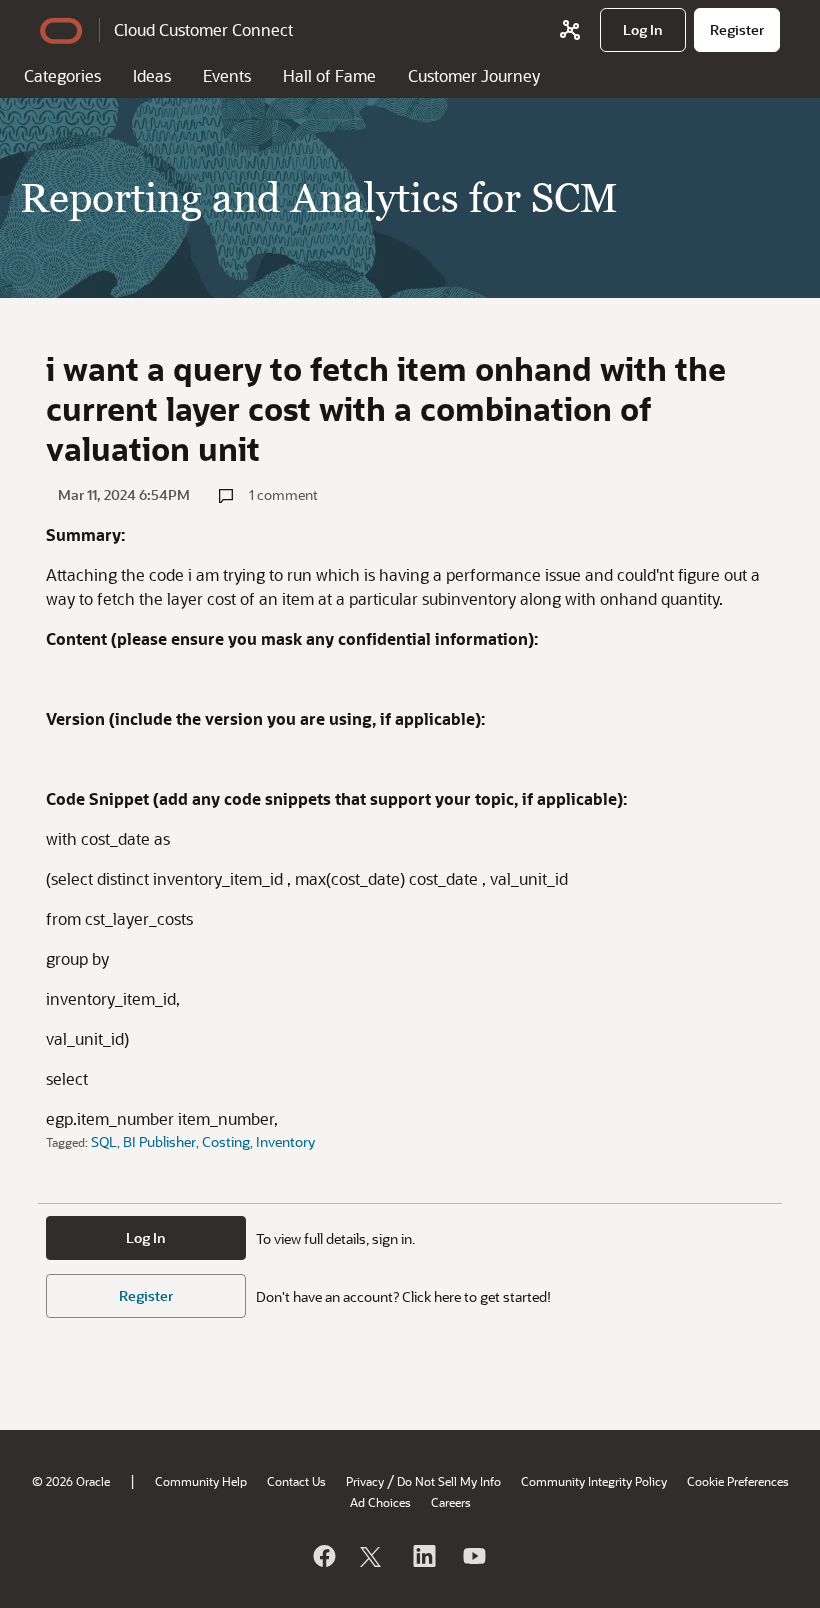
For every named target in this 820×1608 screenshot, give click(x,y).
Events (227, 75)
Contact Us (296, 1481)
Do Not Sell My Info (449, 1481)
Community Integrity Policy (594, 1481)
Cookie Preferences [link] (738, 1481)
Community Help (201, 1481)
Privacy (365, 1481)
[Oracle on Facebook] (323, 1556)
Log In (146, 1237)
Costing (226, 1141)
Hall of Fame (329, 75)
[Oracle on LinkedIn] (423, 1556)
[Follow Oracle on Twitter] (373, 1556)
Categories (62, 75)
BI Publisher (159, 1141)
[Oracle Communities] (570, 30)
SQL (104, 1141)
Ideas (152, 75)
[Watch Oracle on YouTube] (473, 1556)
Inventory (285, 1141)
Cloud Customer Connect (203, 29)
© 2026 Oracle (71, 1481)
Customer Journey (474, 75)
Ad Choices (380, 1502)
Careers (451, 1502)
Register (146, 1295)
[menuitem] (643, 30)
